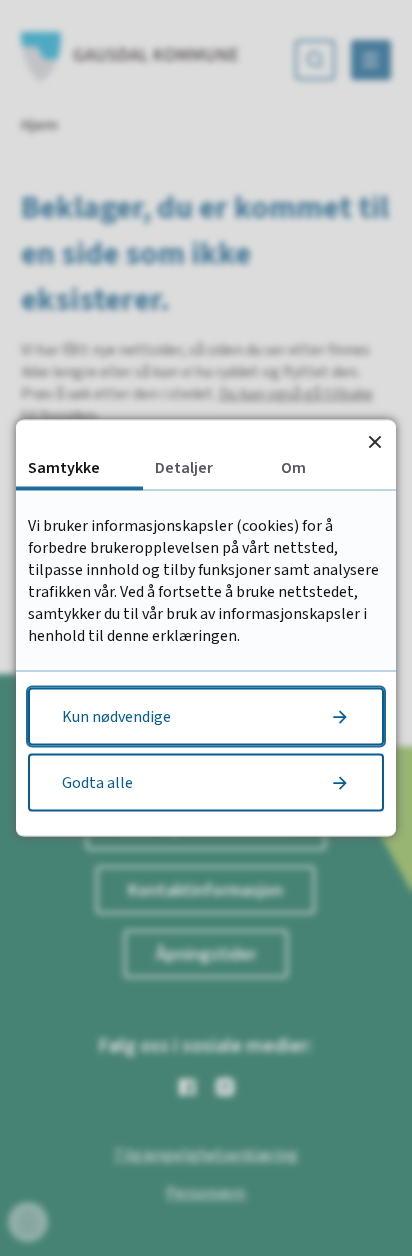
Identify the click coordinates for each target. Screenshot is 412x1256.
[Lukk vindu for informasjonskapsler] (374, 441)
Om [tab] (293, 468)
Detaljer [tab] (184, 468)
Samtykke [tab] (64, 468)
